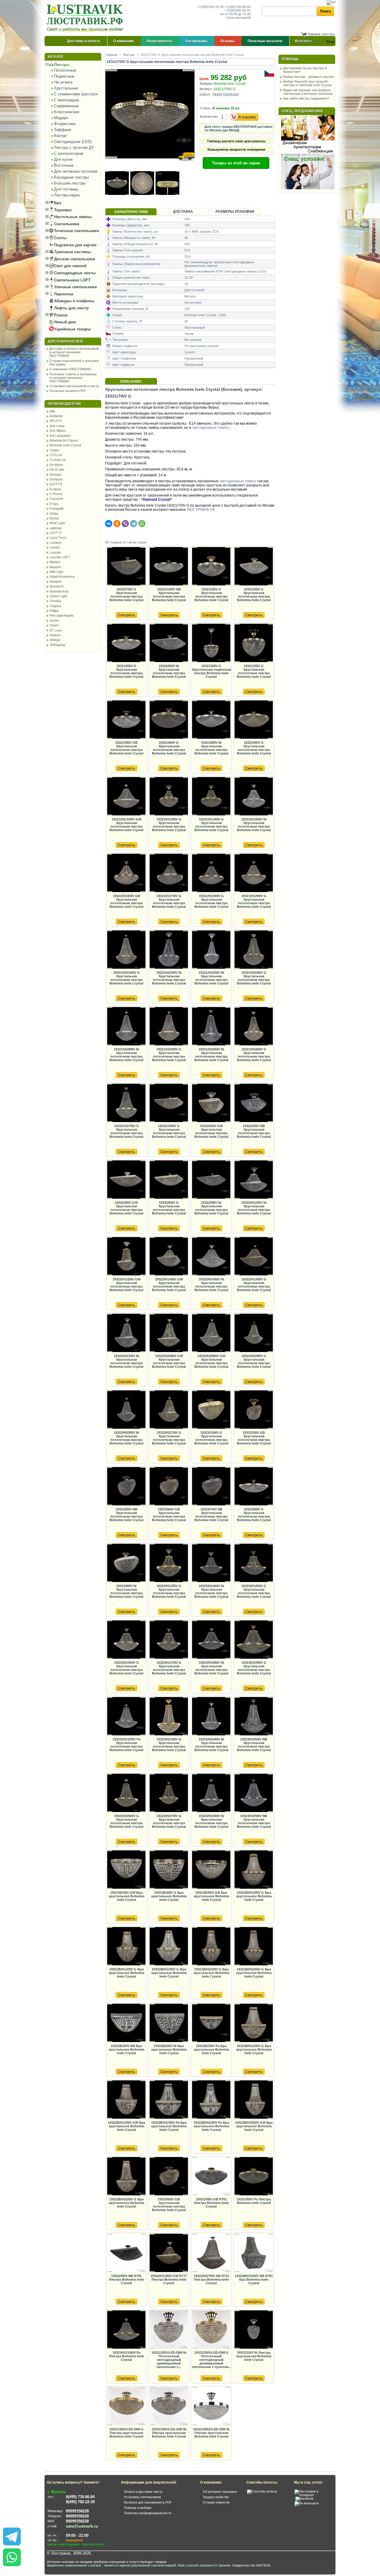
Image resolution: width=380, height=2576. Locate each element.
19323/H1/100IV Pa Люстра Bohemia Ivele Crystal (126, 2356)
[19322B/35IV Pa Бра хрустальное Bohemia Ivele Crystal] (211, 2023)
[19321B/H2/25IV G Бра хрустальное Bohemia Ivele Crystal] (254, 1946)
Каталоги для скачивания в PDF (148, 2502)
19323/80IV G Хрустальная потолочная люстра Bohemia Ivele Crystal (254, 1515)
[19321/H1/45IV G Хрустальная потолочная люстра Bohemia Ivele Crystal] (211, 797)
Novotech (57, 586)
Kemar (54, 518)
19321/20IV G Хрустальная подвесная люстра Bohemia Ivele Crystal (211, 671)
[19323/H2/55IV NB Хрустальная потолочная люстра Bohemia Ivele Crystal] (254, 1716)
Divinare (56, 475)
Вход (331, 42)
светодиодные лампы (210, 428)
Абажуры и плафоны (74, 301)
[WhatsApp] (142, 524)
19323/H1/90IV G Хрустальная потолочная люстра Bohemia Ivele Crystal (254, 1668)
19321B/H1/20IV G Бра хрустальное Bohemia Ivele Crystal (126, 1973)
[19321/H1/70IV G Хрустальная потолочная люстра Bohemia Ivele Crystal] (169, 873)
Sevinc (54, 620)
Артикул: (206, 89)
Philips (54, 611)
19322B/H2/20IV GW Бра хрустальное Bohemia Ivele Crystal (254, 2126)
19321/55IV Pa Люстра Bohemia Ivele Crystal (254, 2201)
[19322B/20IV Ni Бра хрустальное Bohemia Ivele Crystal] (169, 2023)
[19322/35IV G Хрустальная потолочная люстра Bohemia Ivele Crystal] (254, 567)
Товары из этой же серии (236, 163)
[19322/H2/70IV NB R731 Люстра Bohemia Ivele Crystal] (211, 2253)
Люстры (61, 65)
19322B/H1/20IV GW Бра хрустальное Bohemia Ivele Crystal (126, 2126)
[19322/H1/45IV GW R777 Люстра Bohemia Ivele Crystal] (169, 2253)
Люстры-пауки (67, 195)
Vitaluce (55, 635)
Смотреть (126, 615)
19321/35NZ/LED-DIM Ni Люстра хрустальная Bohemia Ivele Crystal (211, 2433)
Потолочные (65, 70)
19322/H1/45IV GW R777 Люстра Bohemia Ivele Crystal (169, 2279)
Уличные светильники (75, 287)
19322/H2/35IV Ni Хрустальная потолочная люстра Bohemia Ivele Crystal (126, 1361)
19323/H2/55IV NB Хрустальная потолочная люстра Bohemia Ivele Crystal (254, 1745)
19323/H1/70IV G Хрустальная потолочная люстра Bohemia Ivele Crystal (169, 1668)
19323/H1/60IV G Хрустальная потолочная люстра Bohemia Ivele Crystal (126, 1668)
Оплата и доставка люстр (143, 2492)
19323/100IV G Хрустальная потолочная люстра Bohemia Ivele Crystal (211, 1438)
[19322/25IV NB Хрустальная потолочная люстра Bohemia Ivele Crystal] (254, 1103)
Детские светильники (74, 259)
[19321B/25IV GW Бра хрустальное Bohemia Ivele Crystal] (126, 1870)
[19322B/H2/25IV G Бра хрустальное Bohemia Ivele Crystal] (126, 2176)
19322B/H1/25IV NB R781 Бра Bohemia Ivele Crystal (254, 2279)
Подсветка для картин (75, 245)
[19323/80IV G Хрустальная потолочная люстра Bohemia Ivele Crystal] (254, 1486)
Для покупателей (65, 341)
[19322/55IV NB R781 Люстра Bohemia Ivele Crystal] (126, 2253)
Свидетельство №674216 (251, 2565)
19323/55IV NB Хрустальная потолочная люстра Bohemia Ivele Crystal (126, 1515)
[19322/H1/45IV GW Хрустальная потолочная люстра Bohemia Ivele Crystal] (169, 1257)
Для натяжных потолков (76, 171)
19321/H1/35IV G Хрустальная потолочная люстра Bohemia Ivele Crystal (169, 825)
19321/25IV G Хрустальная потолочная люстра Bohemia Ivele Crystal (254, 671)
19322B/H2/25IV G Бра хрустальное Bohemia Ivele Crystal (126, 2203)
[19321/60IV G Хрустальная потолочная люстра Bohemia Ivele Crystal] (169, 720)
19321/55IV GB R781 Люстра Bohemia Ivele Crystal (211, 2203)
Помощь (290, 59)
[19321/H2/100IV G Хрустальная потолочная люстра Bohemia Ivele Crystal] (126, 950)
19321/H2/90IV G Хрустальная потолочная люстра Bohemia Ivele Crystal (169, 1055)
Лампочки (63, 294)
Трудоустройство (216, 2497)
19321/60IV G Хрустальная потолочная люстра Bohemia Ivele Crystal (169, 748)
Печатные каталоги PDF (68, 391)
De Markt (56, 465)
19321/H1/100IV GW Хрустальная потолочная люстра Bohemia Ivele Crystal (126, 825)
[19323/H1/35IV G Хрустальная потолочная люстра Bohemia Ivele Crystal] (169, 1563)
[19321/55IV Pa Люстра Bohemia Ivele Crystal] (254, 2176)
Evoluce (55, 489)
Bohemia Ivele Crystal (65, 445)
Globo (54, 513)
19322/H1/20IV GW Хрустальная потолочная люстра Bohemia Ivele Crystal (126, 1285)
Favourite (56, 499)
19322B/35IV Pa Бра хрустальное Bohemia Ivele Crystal (211, 2049)
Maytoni (55, 567)
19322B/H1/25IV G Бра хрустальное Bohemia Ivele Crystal (254, 2049)
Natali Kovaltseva (62, 576)
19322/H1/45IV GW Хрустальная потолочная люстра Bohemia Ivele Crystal (169, 1285)
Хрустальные (66, 88)
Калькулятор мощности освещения (236, 149)
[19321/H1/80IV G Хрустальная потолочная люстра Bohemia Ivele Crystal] (211, 873)
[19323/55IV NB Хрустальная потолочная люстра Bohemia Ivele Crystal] (126, 1486)
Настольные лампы (72, 217)
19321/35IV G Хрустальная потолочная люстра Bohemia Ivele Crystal (211, 595)
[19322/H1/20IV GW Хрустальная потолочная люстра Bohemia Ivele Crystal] (126, 1257)
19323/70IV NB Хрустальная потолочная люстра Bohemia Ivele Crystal (211, 1515)
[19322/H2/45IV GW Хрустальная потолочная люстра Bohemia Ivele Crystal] (169, 1333)
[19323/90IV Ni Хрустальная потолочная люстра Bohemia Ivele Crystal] (126, 1563)
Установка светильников (142, 2497)
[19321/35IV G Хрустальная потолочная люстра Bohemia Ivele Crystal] (211, 567)
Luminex (56, 543)
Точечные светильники (76, 231)
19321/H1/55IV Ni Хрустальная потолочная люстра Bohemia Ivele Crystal (254, 825)
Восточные (64, 165)
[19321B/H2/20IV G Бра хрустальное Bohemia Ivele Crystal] (211, 1946)
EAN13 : (205, 94)
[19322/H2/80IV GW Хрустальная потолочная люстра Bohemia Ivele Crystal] (211, 1333)
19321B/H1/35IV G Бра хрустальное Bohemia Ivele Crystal (169, 1973)
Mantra (55, 562)
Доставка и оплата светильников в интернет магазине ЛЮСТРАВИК (74, 352)
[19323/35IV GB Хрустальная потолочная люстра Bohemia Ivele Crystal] (254, 1410)
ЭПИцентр (57, 645)
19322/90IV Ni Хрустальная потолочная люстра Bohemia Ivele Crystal (211, 1208)
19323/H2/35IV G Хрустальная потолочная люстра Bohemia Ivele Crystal (169, 1745)
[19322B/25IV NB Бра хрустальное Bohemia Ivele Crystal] (126, 2023)
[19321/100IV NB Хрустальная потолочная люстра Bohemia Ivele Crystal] (169, 567)
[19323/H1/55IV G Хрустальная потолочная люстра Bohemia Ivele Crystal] (254, 1563)
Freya (54, 504)
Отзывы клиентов (216, 2502)
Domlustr (56, 479)
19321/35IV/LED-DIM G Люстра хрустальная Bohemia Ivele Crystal (126, 2433)
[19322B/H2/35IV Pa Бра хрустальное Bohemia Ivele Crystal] (211, 2100)
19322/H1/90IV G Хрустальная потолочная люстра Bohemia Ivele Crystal (254, 1285)
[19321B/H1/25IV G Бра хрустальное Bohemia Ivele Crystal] (254, 1870)
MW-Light (56, 572)
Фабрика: (206, 83)
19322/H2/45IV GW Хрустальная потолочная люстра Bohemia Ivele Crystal (169, 1361)
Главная (111, 55)
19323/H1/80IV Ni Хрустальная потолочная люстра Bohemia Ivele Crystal (211, 1668)
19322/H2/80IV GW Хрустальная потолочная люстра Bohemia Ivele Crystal (211, 1361)
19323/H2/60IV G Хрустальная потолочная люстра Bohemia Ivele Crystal (126, 1821)
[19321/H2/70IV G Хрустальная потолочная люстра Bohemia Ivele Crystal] (126, 1103)
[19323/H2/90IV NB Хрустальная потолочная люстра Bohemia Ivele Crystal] (254, 1793)
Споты (60, 238)
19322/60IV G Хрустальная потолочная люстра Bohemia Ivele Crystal (169, 1208)
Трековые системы (72, 252)
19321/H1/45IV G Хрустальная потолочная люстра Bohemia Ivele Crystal (211, 825)
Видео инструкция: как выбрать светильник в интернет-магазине (308, 92)
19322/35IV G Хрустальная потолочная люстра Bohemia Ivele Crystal (254, 595)
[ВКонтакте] (109, 524)
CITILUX (56, 455)
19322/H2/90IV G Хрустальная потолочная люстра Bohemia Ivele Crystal (254, 1361)
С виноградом (66, 100)
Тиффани (62, 130)
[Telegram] (134, 524)
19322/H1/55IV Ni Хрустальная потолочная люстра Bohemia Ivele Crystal (211, 1285)
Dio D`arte (57, 469)
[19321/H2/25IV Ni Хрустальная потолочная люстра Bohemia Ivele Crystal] (211, 950)
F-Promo (56, 494)
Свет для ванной (70, 266)
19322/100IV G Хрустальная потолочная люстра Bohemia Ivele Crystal (169, 1131)
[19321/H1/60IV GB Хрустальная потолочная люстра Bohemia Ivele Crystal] (126, 873)
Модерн (61, 118)
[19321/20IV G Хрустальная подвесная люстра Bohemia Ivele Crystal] (211, 643)
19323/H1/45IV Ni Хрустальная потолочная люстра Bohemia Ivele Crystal (211, 1591)
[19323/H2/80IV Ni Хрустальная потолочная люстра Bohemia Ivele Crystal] (211, 1793)
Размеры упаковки (235, 212)
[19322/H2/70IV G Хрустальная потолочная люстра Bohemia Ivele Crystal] (169, 1410)
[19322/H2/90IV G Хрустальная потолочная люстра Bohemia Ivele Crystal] (254, 1333)
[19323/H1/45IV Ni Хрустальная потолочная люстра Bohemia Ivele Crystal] (211, 1563)
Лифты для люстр (71, 308)
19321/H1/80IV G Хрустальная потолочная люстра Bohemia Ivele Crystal (211, 901)
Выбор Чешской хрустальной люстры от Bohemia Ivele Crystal (307, 83)
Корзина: (315, 34)
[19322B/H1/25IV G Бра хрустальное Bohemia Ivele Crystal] (254, 2023)
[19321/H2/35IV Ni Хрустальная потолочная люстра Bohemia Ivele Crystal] (169, 950)
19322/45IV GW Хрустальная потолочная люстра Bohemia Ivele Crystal (126, 1208)
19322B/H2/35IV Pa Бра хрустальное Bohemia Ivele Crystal (211, 2126)
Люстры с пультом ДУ (74, 148)
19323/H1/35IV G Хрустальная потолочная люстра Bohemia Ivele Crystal (169, 1591)
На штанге (63, 82)
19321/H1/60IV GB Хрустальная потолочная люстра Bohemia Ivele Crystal (126, 901)
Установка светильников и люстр (74, 386)
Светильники (66, 224)
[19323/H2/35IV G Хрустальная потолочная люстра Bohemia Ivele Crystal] (169, 1716)
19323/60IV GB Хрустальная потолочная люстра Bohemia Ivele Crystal (169, 1515)
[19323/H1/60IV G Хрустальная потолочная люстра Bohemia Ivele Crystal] (126, 1640)
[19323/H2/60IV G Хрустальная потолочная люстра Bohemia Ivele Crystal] (126, 1793)
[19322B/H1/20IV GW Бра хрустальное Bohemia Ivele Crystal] (126, 2100)
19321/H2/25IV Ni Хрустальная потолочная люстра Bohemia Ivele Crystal (211, 978)
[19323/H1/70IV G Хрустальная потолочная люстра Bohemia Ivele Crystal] (169, 1640)
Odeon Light (58, 596)
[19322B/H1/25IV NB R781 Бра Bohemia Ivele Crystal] (254, 2253)
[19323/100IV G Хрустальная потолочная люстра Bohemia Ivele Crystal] (211, 1410)
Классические (67, 112)
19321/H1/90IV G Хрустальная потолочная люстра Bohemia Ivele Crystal (254, 901)
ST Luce (56, 630)
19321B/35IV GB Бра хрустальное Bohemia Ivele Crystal (211, 1896)
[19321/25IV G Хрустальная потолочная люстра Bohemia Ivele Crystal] (254, 643)
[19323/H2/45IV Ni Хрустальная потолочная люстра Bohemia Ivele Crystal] (211, 1716)
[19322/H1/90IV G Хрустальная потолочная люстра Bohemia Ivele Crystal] (254, 1257)
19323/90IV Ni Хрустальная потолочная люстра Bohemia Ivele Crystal (126, 1591)
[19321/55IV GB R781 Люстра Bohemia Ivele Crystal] (211, 2176)
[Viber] (125, 524)
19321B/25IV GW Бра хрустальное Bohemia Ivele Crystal (126, 1896)
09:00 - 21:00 (77, 2535)
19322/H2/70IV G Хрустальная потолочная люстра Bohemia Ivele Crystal (169, 1438)
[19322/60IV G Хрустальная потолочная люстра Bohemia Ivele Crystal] (169, 1180)
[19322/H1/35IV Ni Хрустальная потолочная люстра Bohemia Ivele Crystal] (254, 1180)
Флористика (65, 124)
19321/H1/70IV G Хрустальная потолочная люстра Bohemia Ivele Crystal (169, 901)
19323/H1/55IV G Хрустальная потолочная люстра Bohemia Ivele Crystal (254, 1591)
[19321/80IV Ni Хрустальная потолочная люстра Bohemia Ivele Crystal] (211, 720)
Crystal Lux (58, 460)
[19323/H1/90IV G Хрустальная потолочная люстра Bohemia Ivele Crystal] (254, 1640)
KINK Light (57, 523)
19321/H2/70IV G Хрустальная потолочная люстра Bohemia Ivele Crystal (126, 1131)
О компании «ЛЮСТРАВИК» (71, 369)
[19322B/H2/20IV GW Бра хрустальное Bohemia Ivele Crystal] (254, 2100)
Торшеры (62, 210)
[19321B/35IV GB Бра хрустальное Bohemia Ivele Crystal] (211, 1870)
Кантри (60, 136)
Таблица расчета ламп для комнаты (236, 141)
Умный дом (64, 322)
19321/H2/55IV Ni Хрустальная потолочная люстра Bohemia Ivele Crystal (211, 1055)
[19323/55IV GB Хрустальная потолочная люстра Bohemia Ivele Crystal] (169, 2176)
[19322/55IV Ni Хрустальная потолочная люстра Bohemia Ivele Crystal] (169, 643)
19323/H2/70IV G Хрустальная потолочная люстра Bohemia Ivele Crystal (169, 1821)
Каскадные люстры (71, 177)
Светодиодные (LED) (73, 142)
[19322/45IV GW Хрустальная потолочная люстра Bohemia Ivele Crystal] (126, 1180)
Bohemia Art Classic (64, 440)
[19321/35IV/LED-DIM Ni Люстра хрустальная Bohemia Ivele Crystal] (169, 2406)
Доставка (183, 212)
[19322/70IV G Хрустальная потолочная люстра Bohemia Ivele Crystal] (126, 567)
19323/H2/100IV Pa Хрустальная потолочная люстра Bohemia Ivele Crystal (126, 1745)
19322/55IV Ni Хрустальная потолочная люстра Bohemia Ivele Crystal (169, 671)
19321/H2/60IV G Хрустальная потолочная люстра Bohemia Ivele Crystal (254, 1055)
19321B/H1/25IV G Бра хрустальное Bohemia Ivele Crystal (254, 1896)
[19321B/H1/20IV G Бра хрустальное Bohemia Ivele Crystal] (126, 1946)
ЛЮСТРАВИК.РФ (201, 510)
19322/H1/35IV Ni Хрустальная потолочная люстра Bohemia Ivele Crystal (254, 1208)
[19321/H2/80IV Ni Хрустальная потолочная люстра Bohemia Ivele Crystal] (126, 1027)
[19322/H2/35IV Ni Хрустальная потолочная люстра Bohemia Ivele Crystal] (126, 1333)
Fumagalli (56, 508)
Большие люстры (70, 183)
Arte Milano (58, 431)
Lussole (55, 552)
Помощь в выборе (138, 2508)
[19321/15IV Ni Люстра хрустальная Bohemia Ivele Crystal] (254, 2330)
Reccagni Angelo (62, 615)
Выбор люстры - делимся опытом (309, 77)
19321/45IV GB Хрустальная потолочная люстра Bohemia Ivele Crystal (126, 748)
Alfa (52, 411)
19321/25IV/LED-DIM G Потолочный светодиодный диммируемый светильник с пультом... (211, 2360)
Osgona (55, 606)
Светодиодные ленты (74, 273)
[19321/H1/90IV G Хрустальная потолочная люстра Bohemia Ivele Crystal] (254, 873)
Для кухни (63, 159)
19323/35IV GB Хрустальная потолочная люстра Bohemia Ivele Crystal (254, 1438)
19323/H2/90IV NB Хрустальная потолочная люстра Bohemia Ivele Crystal (254, 1821)
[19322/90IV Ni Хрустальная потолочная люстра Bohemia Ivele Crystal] (211, 1180)
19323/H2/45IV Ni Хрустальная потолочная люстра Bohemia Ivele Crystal (211, 1745)
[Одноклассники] (117, 524)
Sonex (54, 625)
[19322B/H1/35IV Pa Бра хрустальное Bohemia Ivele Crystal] (169, 2100)
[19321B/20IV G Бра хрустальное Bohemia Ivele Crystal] (169, 1870)
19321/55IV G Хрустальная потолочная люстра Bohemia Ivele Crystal (126, 671)
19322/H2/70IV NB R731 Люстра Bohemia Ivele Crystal (211, 2279)
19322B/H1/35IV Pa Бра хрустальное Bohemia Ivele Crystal (169, 2126)
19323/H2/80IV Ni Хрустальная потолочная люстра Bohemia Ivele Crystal (211, 1821)
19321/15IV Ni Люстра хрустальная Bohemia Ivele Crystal (254, 2356)
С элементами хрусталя (76, 94)
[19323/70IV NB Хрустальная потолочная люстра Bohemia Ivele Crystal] (211, 1486)
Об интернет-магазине (220, 2492)
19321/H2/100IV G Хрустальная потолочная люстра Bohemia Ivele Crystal (126, 978)
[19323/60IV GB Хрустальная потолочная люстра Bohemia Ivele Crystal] (169, 1486)
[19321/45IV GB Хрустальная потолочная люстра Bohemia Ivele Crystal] (126, 720)
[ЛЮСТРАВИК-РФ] (86, 18)
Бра (57, 203)
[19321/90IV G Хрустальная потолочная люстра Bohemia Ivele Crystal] (254, 720)
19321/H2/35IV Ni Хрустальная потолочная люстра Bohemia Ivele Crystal (169, 978)
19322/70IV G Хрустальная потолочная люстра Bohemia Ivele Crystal (126, 595)
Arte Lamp (57, 426)
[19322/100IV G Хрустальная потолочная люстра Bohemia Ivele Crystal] (169, 1103)
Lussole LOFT (60, 557)
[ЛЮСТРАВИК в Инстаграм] (313, 2495)
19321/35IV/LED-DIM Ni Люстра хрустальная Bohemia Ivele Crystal (169, 2433)
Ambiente (56, 416)
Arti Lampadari (60, 436)
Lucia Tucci (58, 538)
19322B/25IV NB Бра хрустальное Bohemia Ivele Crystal (126, 2049)
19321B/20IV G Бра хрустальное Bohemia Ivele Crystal (169, 1896)
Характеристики (131, 212)
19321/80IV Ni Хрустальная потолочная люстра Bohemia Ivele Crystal (211, 748)
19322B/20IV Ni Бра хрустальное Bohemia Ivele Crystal (169, 2049)
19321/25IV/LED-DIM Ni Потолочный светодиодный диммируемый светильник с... (169, 2360)
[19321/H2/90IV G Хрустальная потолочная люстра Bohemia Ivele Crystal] (169, 1027)
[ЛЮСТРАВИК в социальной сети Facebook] (304, 2498)
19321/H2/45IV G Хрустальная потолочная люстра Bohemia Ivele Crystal (254, 978)
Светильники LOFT (72, 280)
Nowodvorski (59, 591)
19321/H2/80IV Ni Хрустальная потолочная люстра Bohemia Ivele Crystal (126, 1055)
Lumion (55, 547)
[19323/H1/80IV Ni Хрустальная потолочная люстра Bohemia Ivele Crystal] (211, 1640)
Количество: (209, 116)
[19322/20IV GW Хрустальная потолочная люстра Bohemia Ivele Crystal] (211, 1103)
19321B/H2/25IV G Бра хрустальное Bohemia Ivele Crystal (254, 1973)
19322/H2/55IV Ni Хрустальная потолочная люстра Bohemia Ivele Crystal (126, 1438)
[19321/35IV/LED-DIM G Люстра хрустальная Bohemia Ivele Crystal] (126, 2406)
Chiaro (54, 450)
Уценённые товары (72, 329)
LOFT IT (56, 533)
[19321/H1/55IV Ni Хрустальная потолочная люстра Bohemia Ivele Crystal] (254, 797)
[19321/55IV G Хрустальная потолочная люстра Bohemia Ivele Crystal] (126, 643)
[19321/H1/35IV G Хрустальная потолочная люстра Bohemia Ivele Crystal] (169, 797)
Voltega (55, 640)
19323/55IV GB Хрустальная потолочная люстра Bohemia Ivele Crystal (169, 2205)
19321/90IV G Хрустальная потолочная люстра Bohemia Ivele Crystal (254, 748)
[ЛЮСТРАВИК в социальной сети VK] (307, 2503)
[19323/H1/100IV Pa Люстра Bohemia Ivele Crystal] (126, 2330)
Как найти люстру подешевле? (306, 98)
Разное (60, 315)
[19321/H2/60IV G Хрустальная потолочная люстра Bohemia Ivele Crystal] (254, 1027)
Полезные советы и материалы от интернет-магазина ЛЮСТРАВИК (73, 378)
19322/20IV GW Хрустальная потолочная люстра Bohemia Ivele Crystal (211, 1131)
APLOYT (56, 421)
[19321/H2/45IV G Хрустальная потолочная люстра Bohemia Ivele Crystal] (254, 950)
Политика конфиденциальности (148, 2513)
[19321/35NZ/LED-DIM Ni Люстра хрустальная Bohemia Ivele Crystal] (211, 2406)
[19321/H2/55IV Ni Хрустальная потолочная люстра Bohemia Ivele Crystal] (211, 1027)
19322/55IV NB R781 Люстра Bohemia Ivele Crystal (126, 2279)
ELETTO (56, 484)
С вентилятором (69, 153)
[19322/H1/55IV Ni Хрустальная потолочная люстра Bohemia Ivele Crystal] (211, 1257)
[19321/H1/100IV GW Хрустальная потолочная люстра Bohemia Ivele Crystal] (126, 797)
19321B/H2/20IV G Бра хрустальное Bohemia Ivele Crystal (211, 1973)
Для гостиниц (66, 189)
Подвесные (64, 76)
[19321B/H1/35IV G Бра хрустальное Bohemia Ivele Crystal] (169, 1946)
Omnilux (56, 601)
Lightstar (56, 528)
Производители (64, 404)
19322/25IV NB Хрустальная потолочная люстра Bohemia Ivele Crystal (254, 1131)
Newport (56, 582)
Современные (66, 106)
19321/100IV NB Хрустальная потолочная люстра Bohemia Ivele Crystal (169, 595)
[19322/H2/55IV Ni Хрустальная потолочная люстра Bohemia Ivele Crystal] (126, 1410)
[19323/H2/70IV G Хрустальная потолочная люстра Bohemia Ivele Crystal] (169, 1793)
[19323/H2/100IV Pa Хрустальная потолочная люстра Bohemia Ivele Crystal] (126, 1716)
